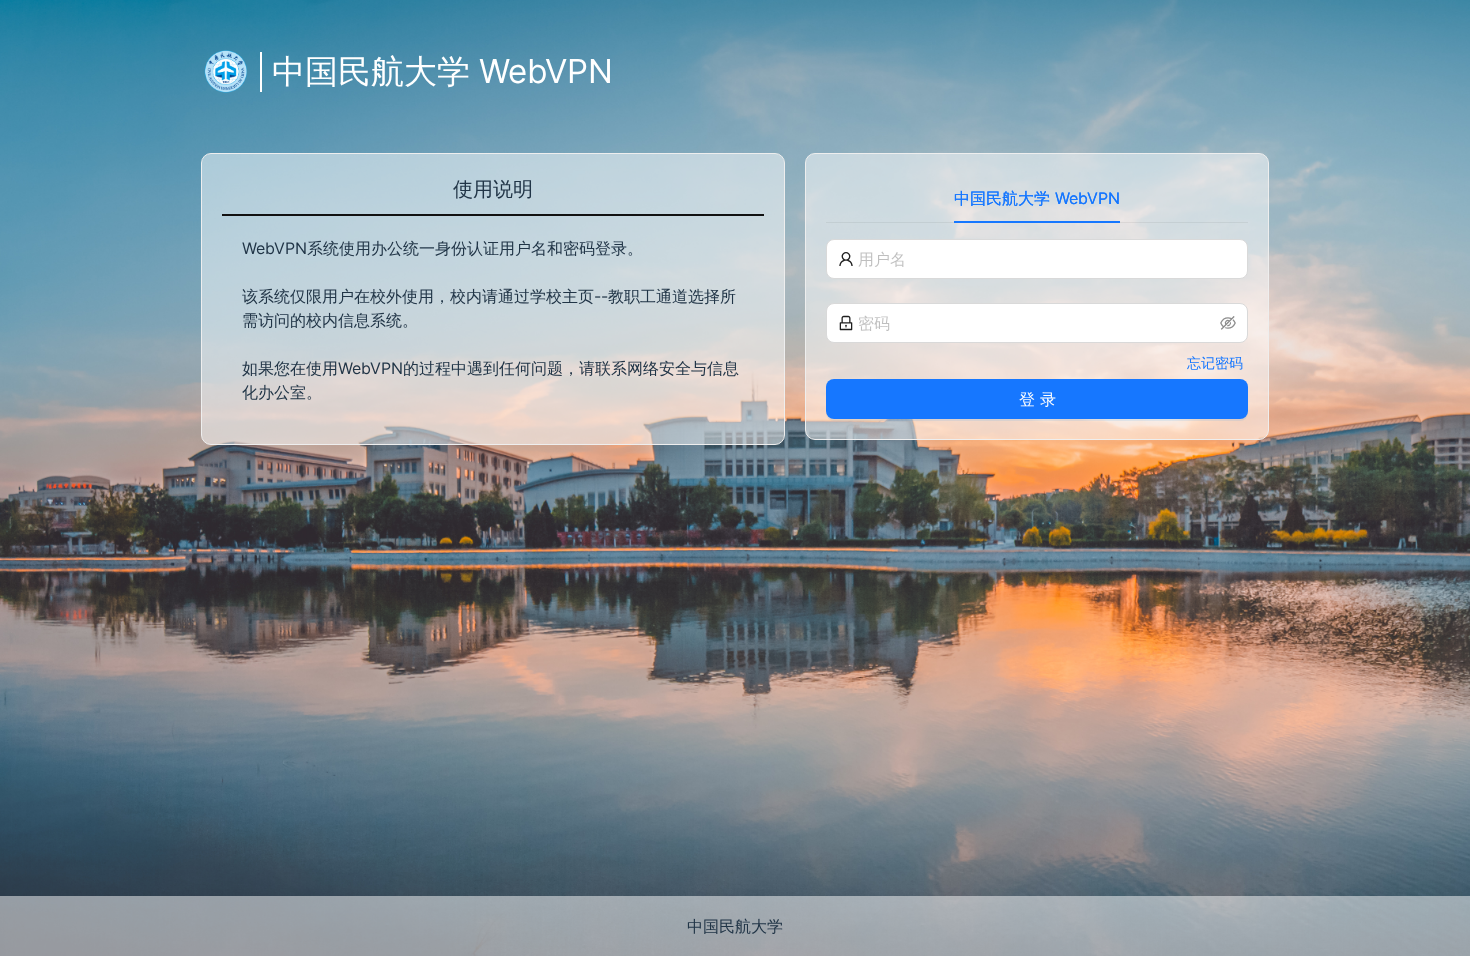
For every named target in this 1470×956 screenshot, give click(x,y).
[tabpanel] (1036, 329)
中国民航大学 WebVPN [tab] (1037, 198)
